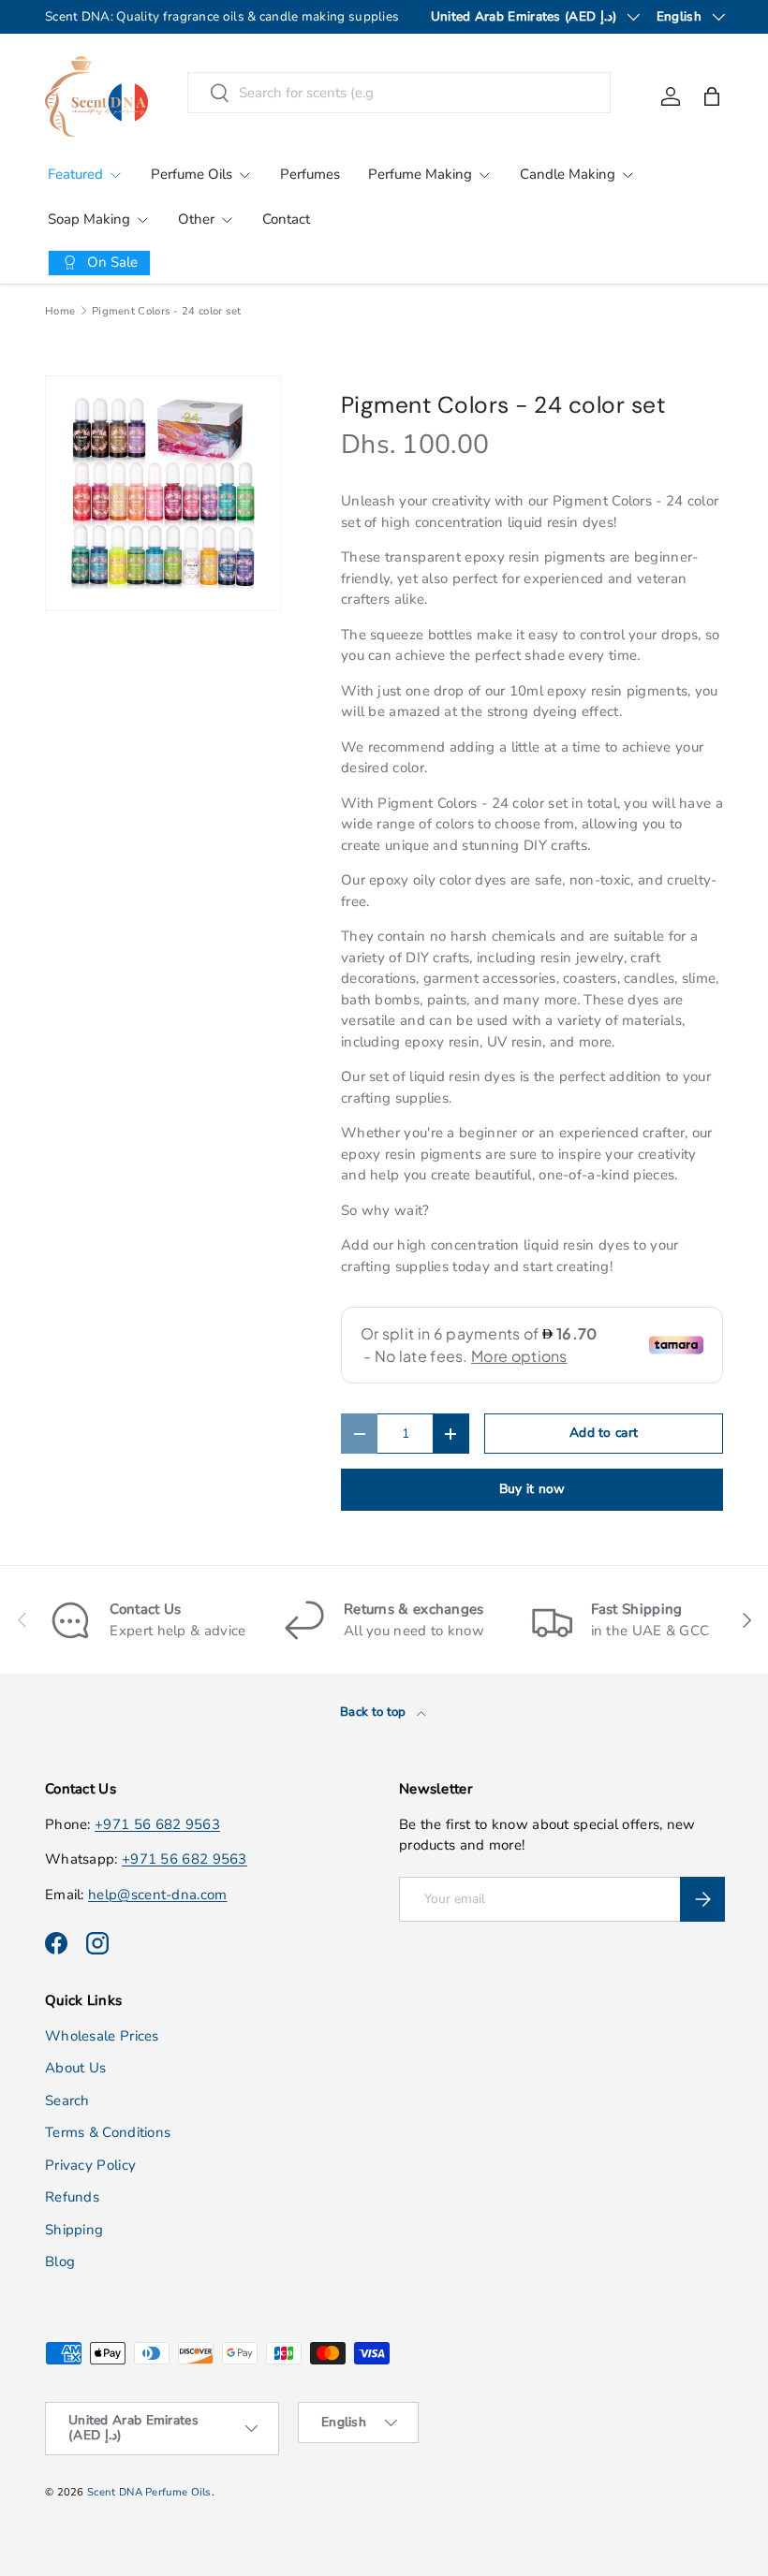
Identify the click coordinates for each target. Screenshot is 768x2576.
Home (60, 311)
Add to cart (604, 1433)
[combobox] (399, 93)
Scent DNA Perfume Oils (149, 2492)
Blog (60, 2261)
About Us (75, 2068)
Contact (286, 219)
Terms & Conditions (108, 2132)
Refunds (72, 2197)
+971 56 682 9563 (157, 1824)
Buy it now (532, 1489)
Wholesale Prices (102, 2036)
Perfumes (310, 174)
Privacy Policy (90, 2165)
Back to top (375, 1712)
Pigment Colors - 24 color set (167, 311)
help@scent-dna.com (157, 1895)
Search (67, 2100)
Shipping (74, 2230)
